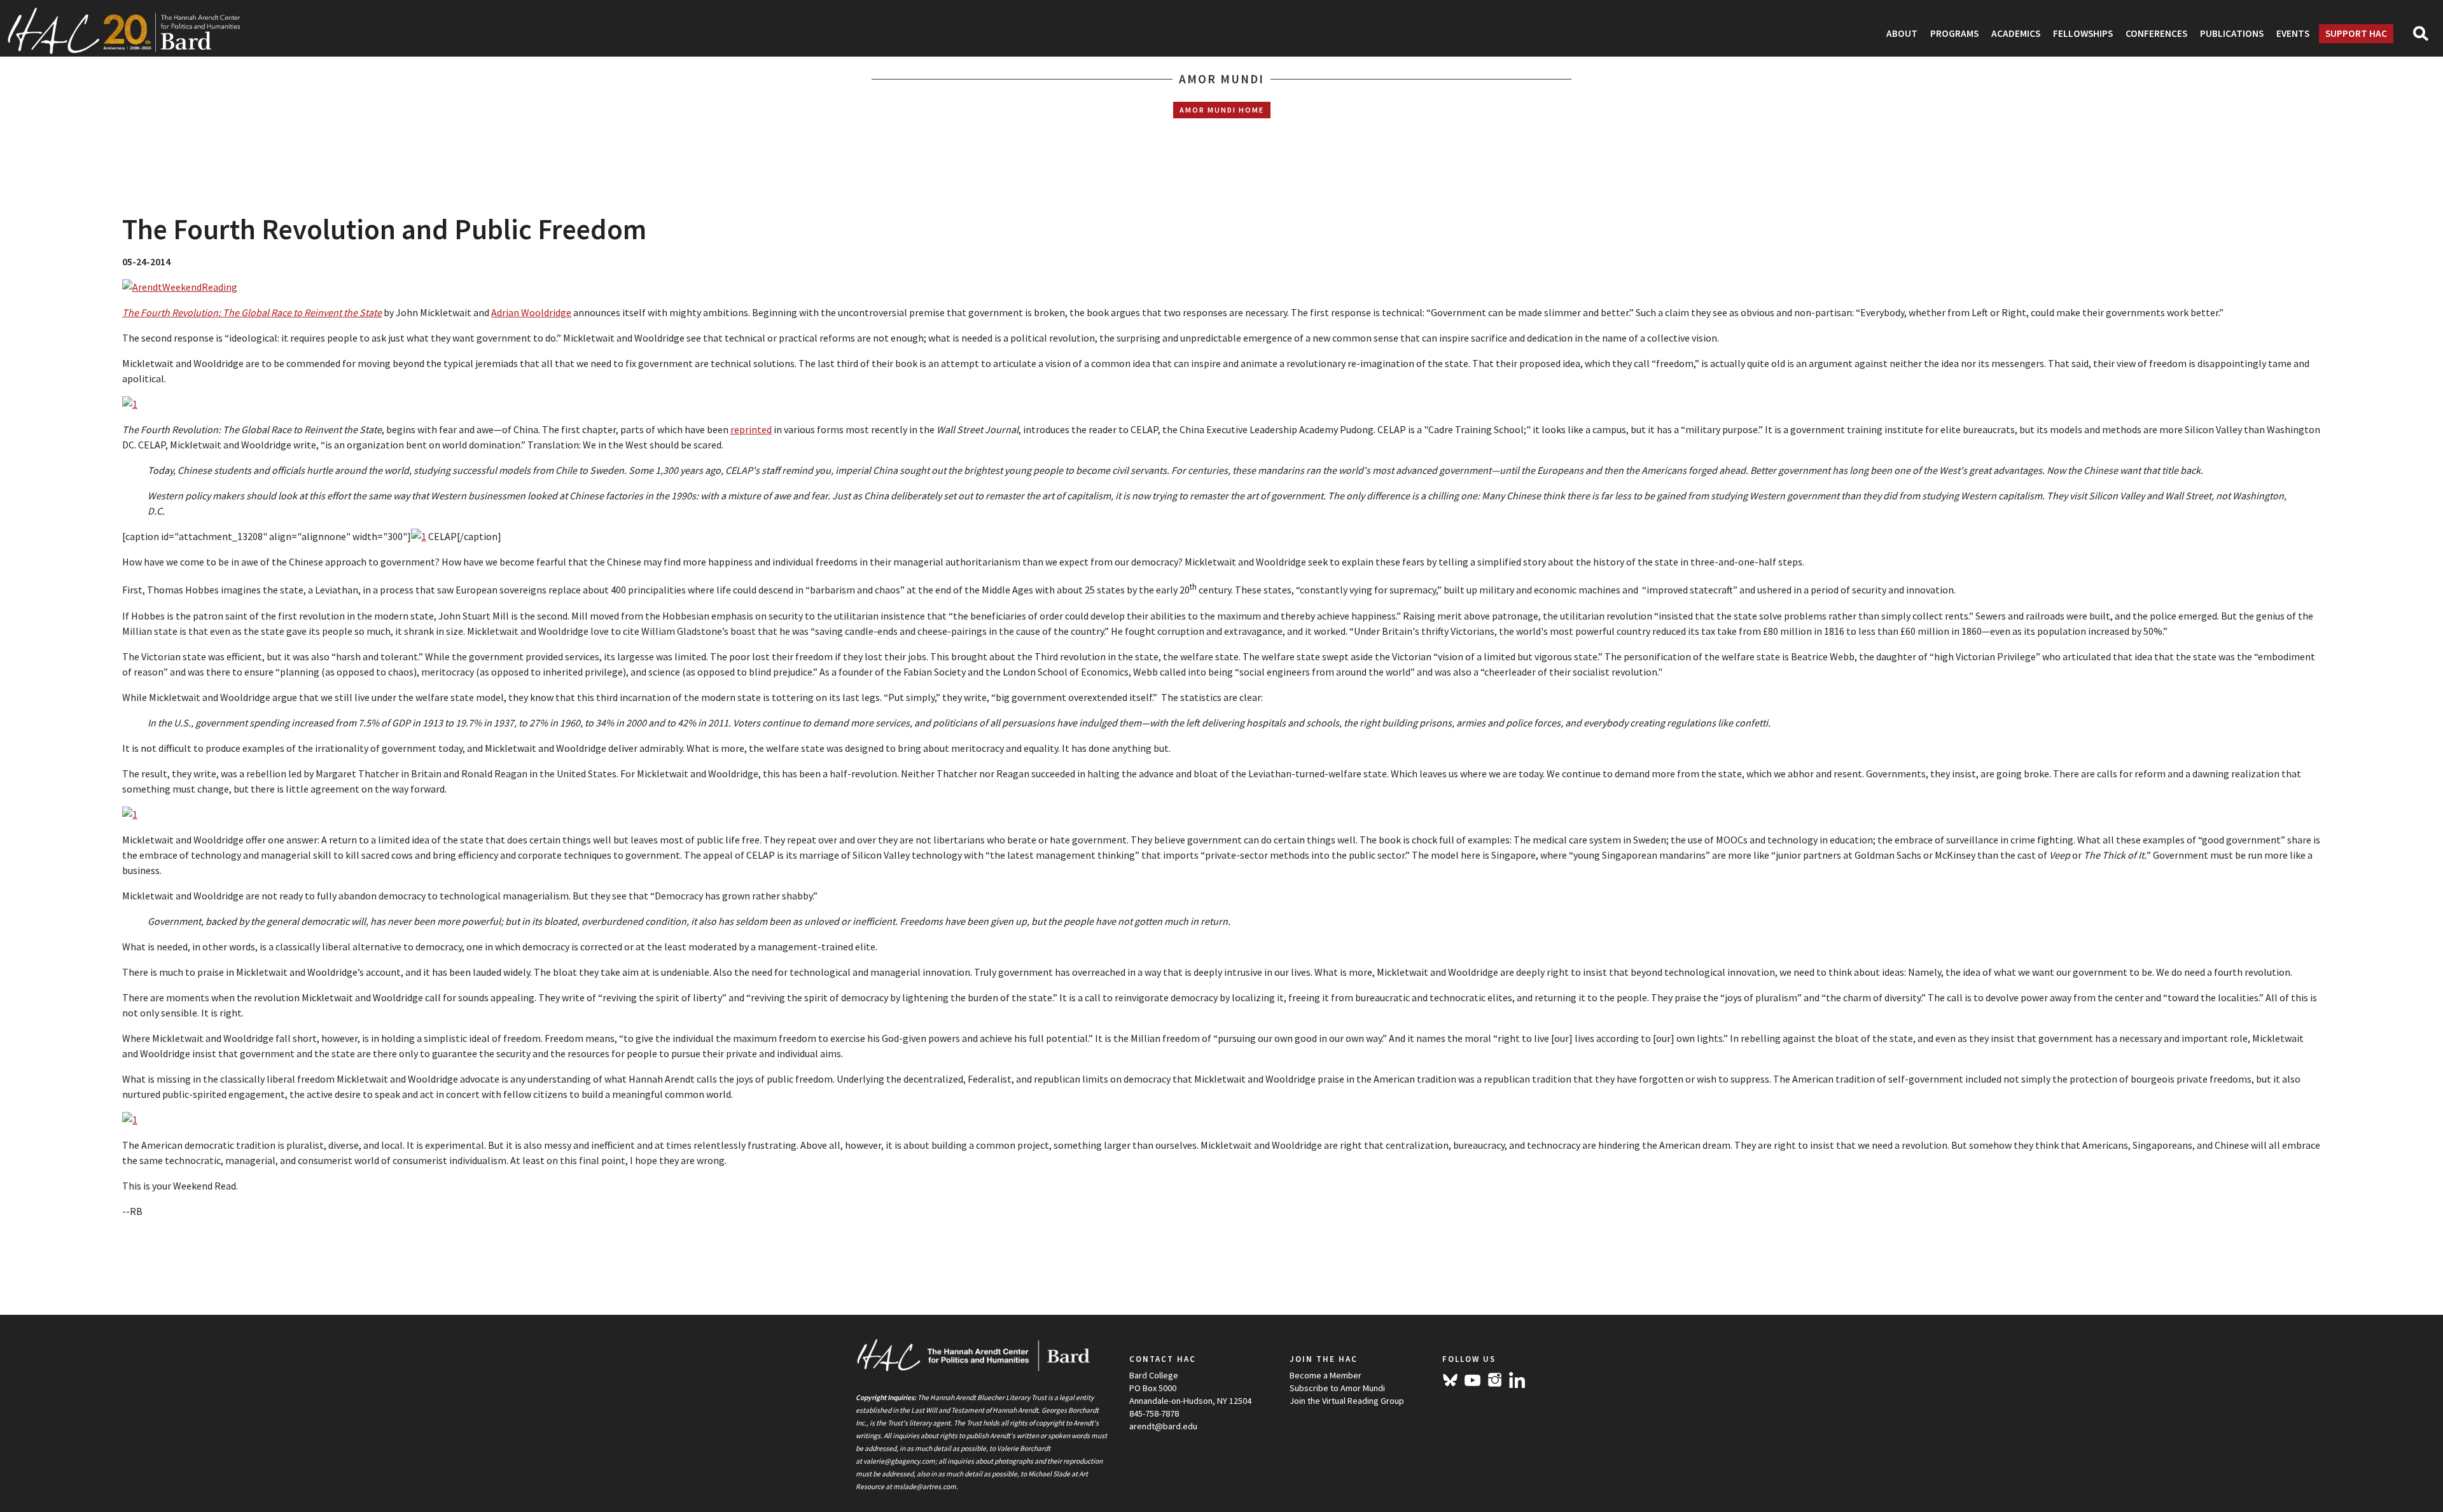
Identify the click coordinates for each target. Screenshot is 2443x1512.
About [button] (1902, 33)
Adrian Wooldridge (531, 312)
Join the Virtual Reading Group (1347, 1401)
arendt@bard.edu (1163, 1426)
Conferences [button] (2156, 33)
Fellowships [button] (2083, 33)
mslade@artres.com (925, 1487)
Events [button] (2293, 33)
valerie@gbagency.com (899, 1461)
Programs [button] (1954, 33)
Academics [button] (2016, 33)
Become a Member (1326, 1375)
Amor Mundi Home (1222, 110)
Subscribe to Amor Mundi (1337, 1388)
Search (2426, 38)
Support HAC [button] (2356, 33)
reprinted (751, 429)
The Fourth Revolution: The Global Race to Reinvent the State (252, 312)
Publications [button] (2232, 33)
